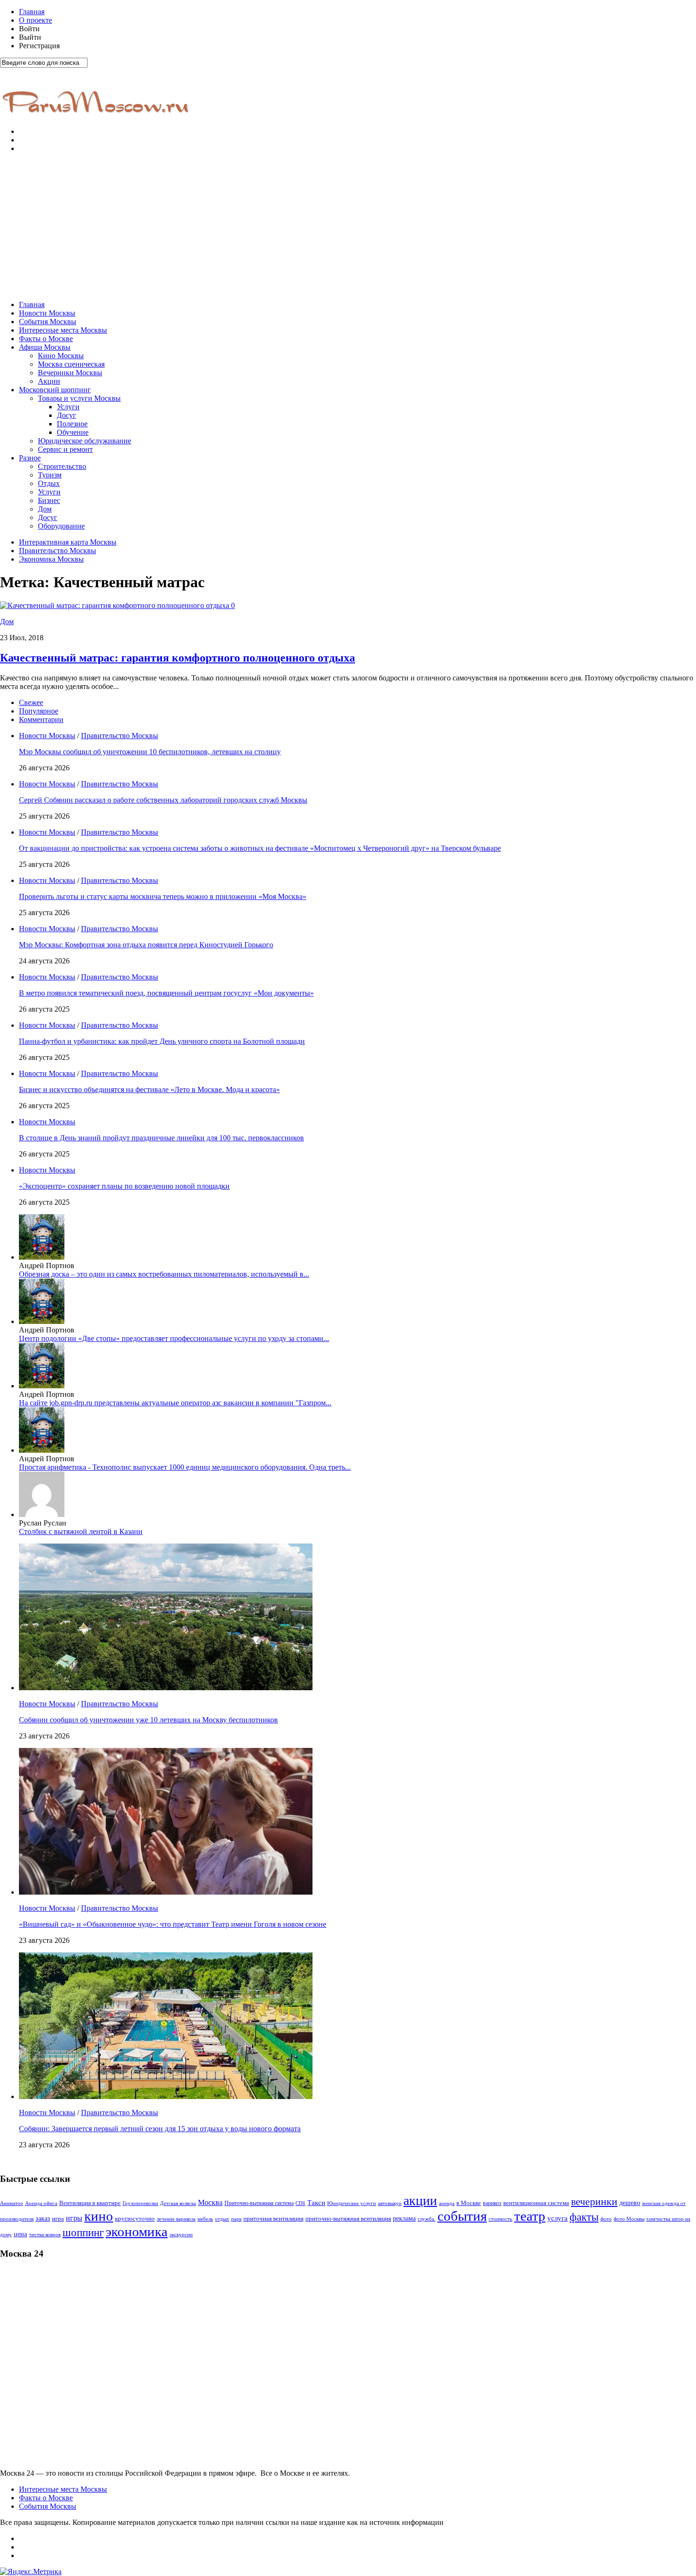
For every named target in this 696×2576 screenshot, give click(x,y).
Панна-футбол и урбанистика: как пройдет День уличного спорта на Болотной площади (162, 1041)
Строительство (62, 466)
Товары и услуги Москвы (79, 398)
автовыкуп (390, 2203)
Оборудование (61, 526)
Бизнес (49, 500)
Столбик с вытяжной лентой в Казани (81, 1531)
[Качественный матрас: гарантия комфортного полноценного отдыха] (116, 605)
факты (584, 2217)
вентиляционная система (536, 2203)
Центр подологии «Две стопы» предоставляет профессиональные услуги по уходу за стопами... (174, 1338)
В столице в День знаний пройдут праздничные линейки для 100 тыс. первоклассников (161, 1138)
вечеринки (594, 2201)
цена (20, 2234)
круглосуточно (135, 2219)
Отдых (49, 483)
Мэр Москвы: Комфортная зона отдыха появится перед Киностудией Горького (146, 945)
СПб (300, 2203)
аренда (447, 2203)
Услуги (68, 407)
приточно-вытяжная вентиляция (348, 2219)
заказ (43, 2218)
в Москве (469, 2203)
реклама (404, 2219)
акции (420, 2201)
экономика (137, 2232)
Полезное (72, 424)
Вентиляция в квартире (90, 2203)
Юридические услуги (352, 2203)
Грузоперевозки (140, 2203)
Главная (32, 12)
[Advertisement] (348, 227)
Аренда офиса (41, 2203)
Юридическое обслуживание (85, 441)
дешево (630, 2203)
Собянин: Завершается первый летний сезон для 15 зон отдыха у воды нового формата (160, 2129)
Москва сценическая (71, 364)
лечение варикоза (176, 2219)
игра (58, 2219)
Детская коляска (178, 2203)
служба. (427, 2219)
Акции (49, 381)
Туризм (50, 475)
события (462, 2216)
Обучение (73, 432)
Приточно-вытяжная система (259, 2203)
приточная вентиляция (273, 2219)
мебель (205, 2219)
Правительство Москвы (58, 551)
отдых (222, 2219)
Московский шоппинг (55, 390)
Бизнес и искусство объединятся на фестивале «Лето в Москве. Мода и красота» (149, 1090)
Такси (316, 2203)
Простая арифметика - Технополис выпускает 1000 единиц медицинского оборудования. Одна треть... (185, 1467)
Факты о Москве (46, 339)
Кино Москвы (61, 356)
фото (606, 2219)
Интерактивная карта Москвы (68, 542)
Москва (210, 2202)
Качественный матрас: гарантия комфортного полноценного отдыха (178, 658)
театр (530, 2216)
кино (99, 2216)
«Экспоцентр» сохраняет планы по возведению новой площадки (124, 1186)
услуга (558, 2218)
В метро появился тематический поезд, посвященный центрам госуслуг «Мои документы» (166, 993)
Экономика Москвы (51, 559)
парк (236, 2219)
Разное (30, 458)
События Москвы (48, 322)
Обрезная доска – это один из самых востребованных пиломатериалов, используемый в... (164, 1274)
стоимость (500, 2219)
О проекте (36, 20)
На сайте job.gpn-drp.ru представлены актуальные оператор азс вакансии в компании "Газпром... (175, 1403)
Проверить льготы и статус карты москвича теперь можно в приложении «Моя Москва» (163, 896)
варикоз (492, 2203)
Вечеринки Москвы (70, 373)
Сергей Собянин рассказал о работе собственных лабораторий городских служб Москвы (163, 800)
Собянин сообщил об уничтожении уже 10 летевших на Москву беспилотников (148, 1720)
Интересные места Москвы (63, 330)
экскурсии (181, 2235)
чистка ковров (45, 2235)
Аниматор (12, 2203)
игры (74, 2218)
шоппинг (83, 2232)
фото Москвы (629, 2219)
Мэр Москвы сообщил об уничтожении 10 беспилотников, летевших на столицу (150, 752)
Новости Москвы (47, 313)
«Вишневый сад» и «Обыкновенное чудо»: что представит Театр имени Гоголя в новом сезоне (173, 1924)
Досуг (67, 415)
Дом (45, 509)
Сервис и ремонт (65, 449)
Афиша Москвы (45, 347)
